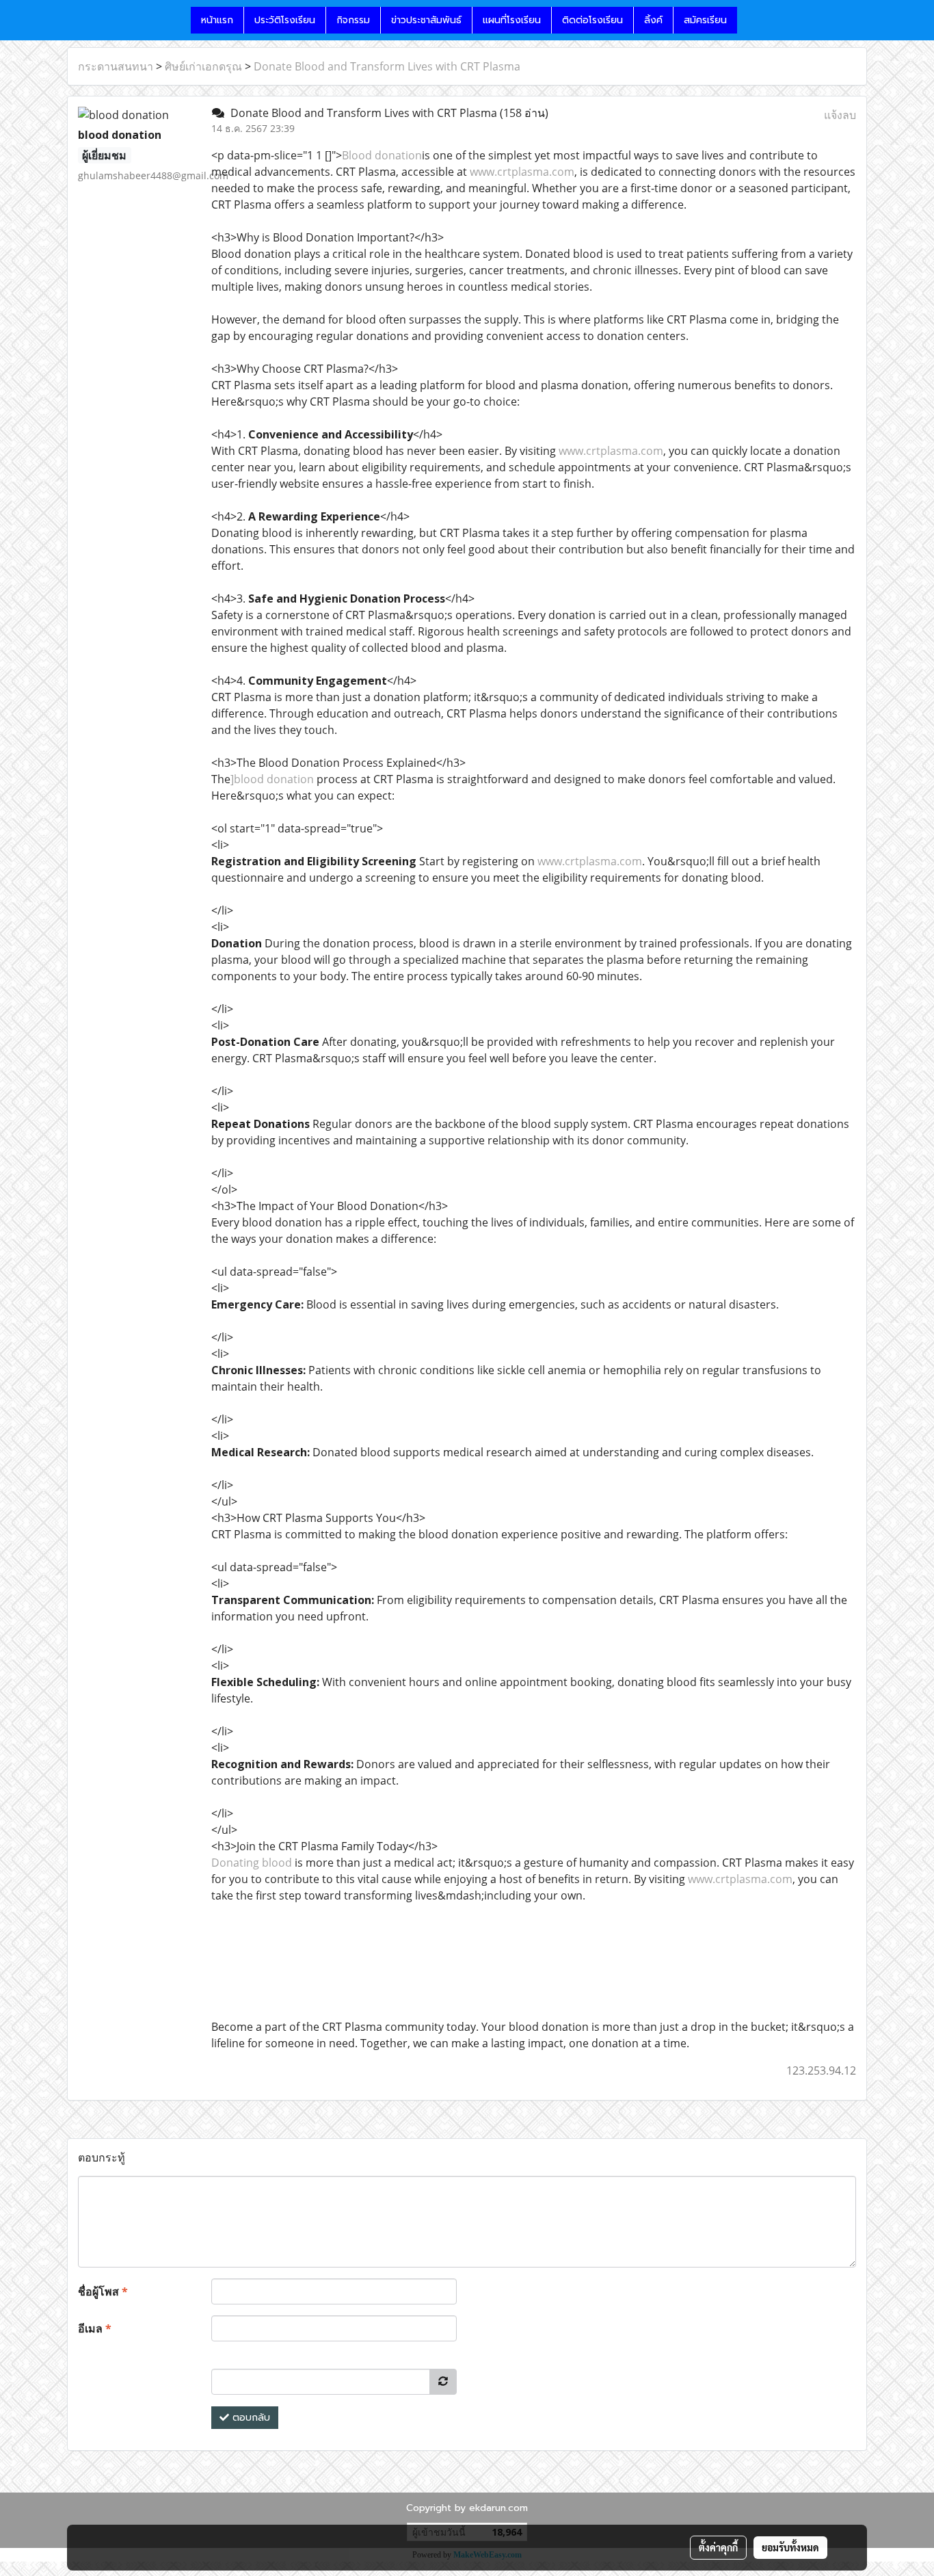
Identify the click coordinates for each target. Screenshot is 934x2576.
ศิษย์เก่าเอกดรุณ (203, 66)
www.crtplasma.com (522, 172)
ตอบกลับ (250, 2418)
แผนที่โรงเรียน (512, 20)
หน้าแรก (217, 20)
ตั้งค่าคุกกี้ (718, 2547)
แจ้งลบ (840, 115)
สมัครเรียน (705, 20)
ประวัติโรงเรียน (285, 20)
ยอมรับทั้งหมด (790, 2547)
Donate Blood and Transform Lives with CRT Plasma (387, 66)
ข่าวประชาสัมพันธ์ (426, 20)
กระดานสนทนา (116, 66)
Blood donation (382, 155)
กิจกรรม (353, 20)
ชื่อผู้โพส (103, 2291)
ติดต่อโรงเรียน (592, 20)
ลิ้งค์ (653, 20)
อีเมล (95, 2328)
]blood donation (272, 779)
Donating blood (252, 1863)
